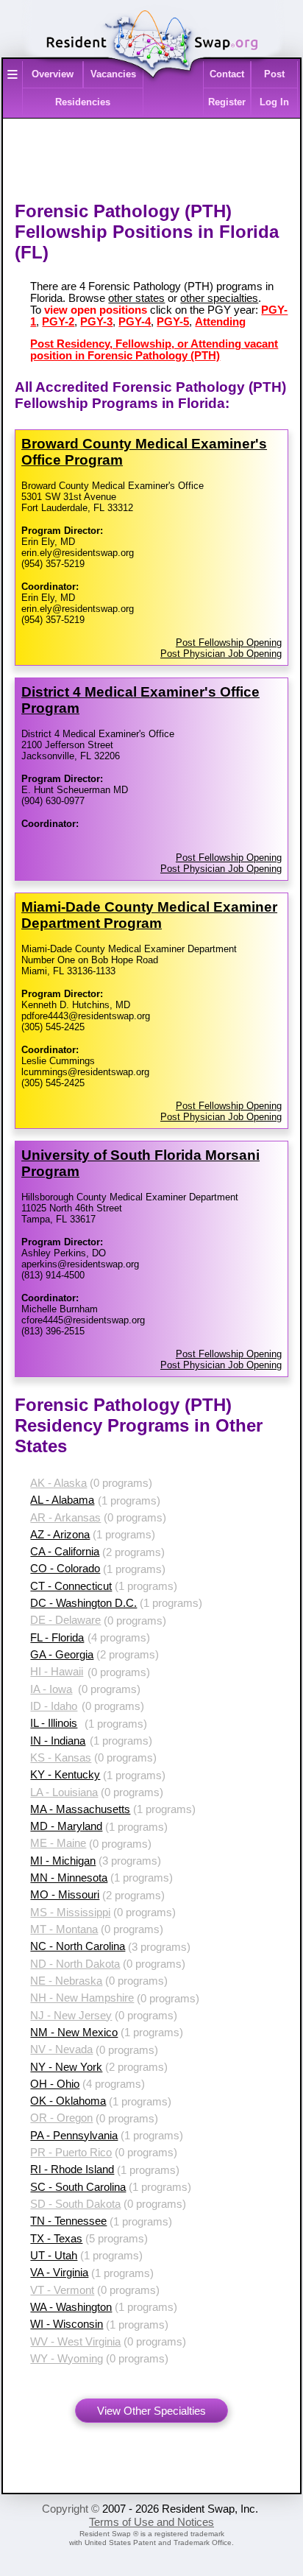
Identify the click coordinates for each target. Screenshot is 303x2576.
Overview (53, 74)
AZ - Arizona (60, 1535)
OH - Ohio (55, 2084)
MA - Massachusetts (80, 1809)
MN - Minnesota (69, 1878)
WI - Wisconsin (67, 2324)
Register (227, 102)
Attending (220, 322)
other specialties (219, 298)
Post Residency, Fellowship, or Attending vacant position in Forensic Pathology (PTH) (154, 350)
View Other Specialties (151, 2411)
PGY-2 (58, 322)
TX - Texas (56, 2239)
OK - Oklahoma (68, 2101)
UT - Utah (54, 2256)
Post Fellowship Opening (229, 643)
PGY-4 (135, 322)
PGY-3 (96, 322)
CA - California (65, 1552)
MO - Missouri (65, 1895)
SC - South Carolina (78, 2187)
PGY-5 (173, 322)
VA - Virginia (59, 2273)
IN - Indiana (58, 1741)
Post (274, 74)
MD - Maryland (66, 1826)
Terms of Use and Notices (151, 2522)
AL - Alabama (62, 1500)
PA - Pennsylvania (74, 2136)
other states (136, 298)
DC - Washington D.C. (83, 1603)
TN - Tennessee (68, 2221)
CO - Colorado (65, 1569)
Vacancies (113, 74)
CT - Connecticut (71, 1586)
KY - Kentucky (65, 1775)
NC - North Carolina (78, 1946)
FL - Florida (57, 1638)
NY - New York (66, 2067)
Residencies (83, 102)
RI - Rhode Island (72, 2169)
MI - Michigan (63, 1861)
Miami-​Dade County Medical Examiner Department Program (149, 915)
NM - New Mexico (74, 2033)
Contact (227, 74)
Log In (274, 102)
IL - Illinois (54, 1723)
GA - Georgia (62, 1655)
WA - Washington (71, 2307)
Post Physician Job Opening (221, 654)
